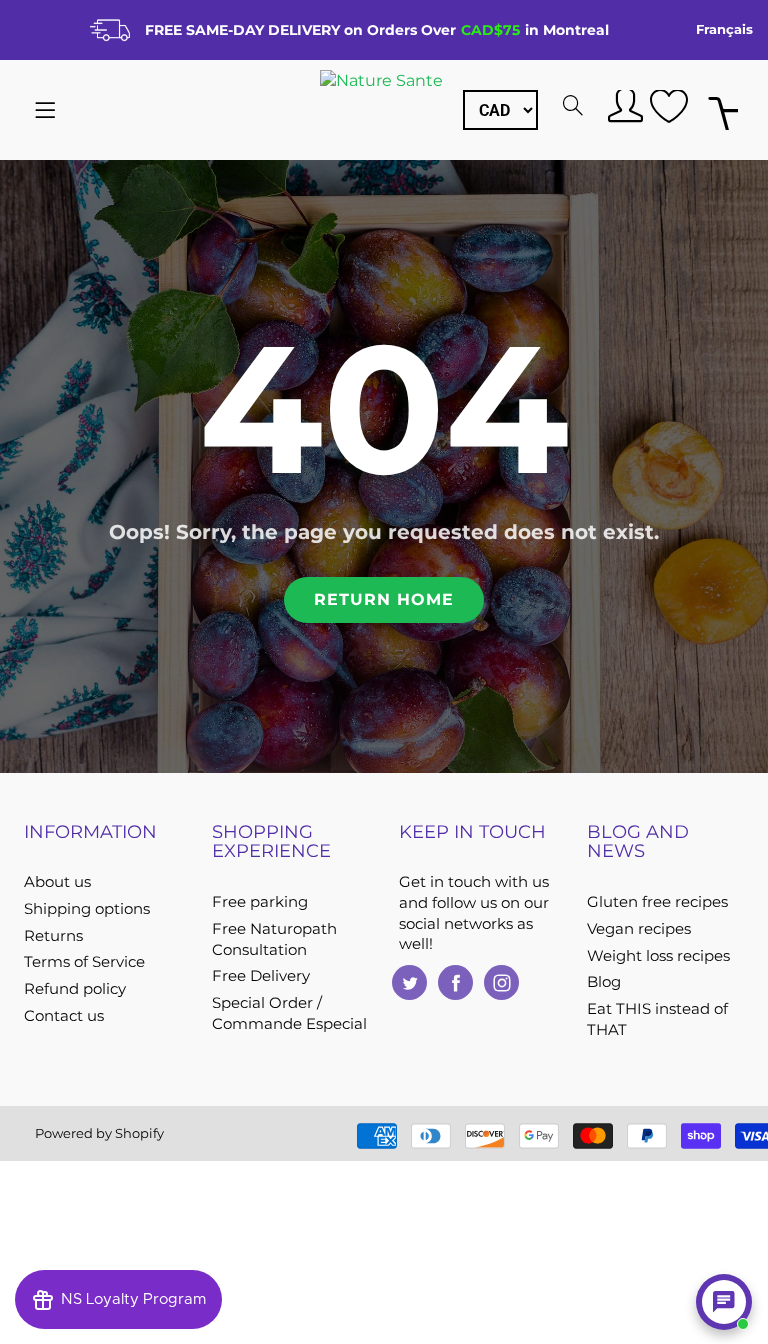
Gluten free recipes (657, 902)
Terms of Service (84, 962)
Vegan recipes (639, 929)
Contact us (64, 1016)
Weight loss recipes (658, 956)
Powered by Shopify (99, 1133)
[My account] (623, 105)
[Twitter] (409, 982)
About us (57, 882)
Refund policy (75, 989)
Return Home (384, 599)
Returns (53, 936)
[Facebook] (455, 982)
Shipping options (87, 909)
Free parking (260, 902)
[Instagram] (501, 982)
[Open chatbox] (724, 1302)
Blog (604, 982)
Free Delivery (261, 976)
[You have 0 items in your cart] (723, 111)
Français (724, 29)
